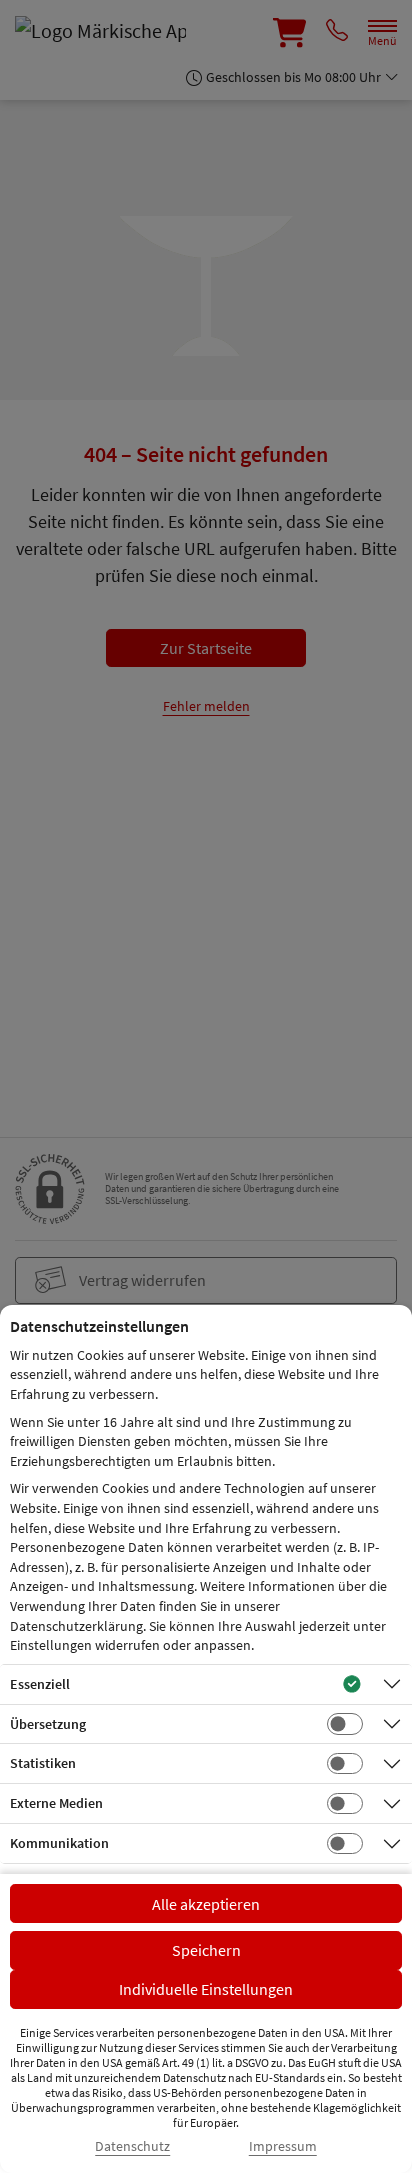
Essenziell (40, 1684)
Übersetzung (48, 1724)
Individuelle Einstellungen (206, 1989)
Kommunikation (59, 1843)
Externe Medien (56, 1803)
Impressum (283, 2146)
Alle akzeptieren (206, 1904)
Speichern (206, 1950)
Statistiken (43, 1763)
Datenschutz (132, 2146)
